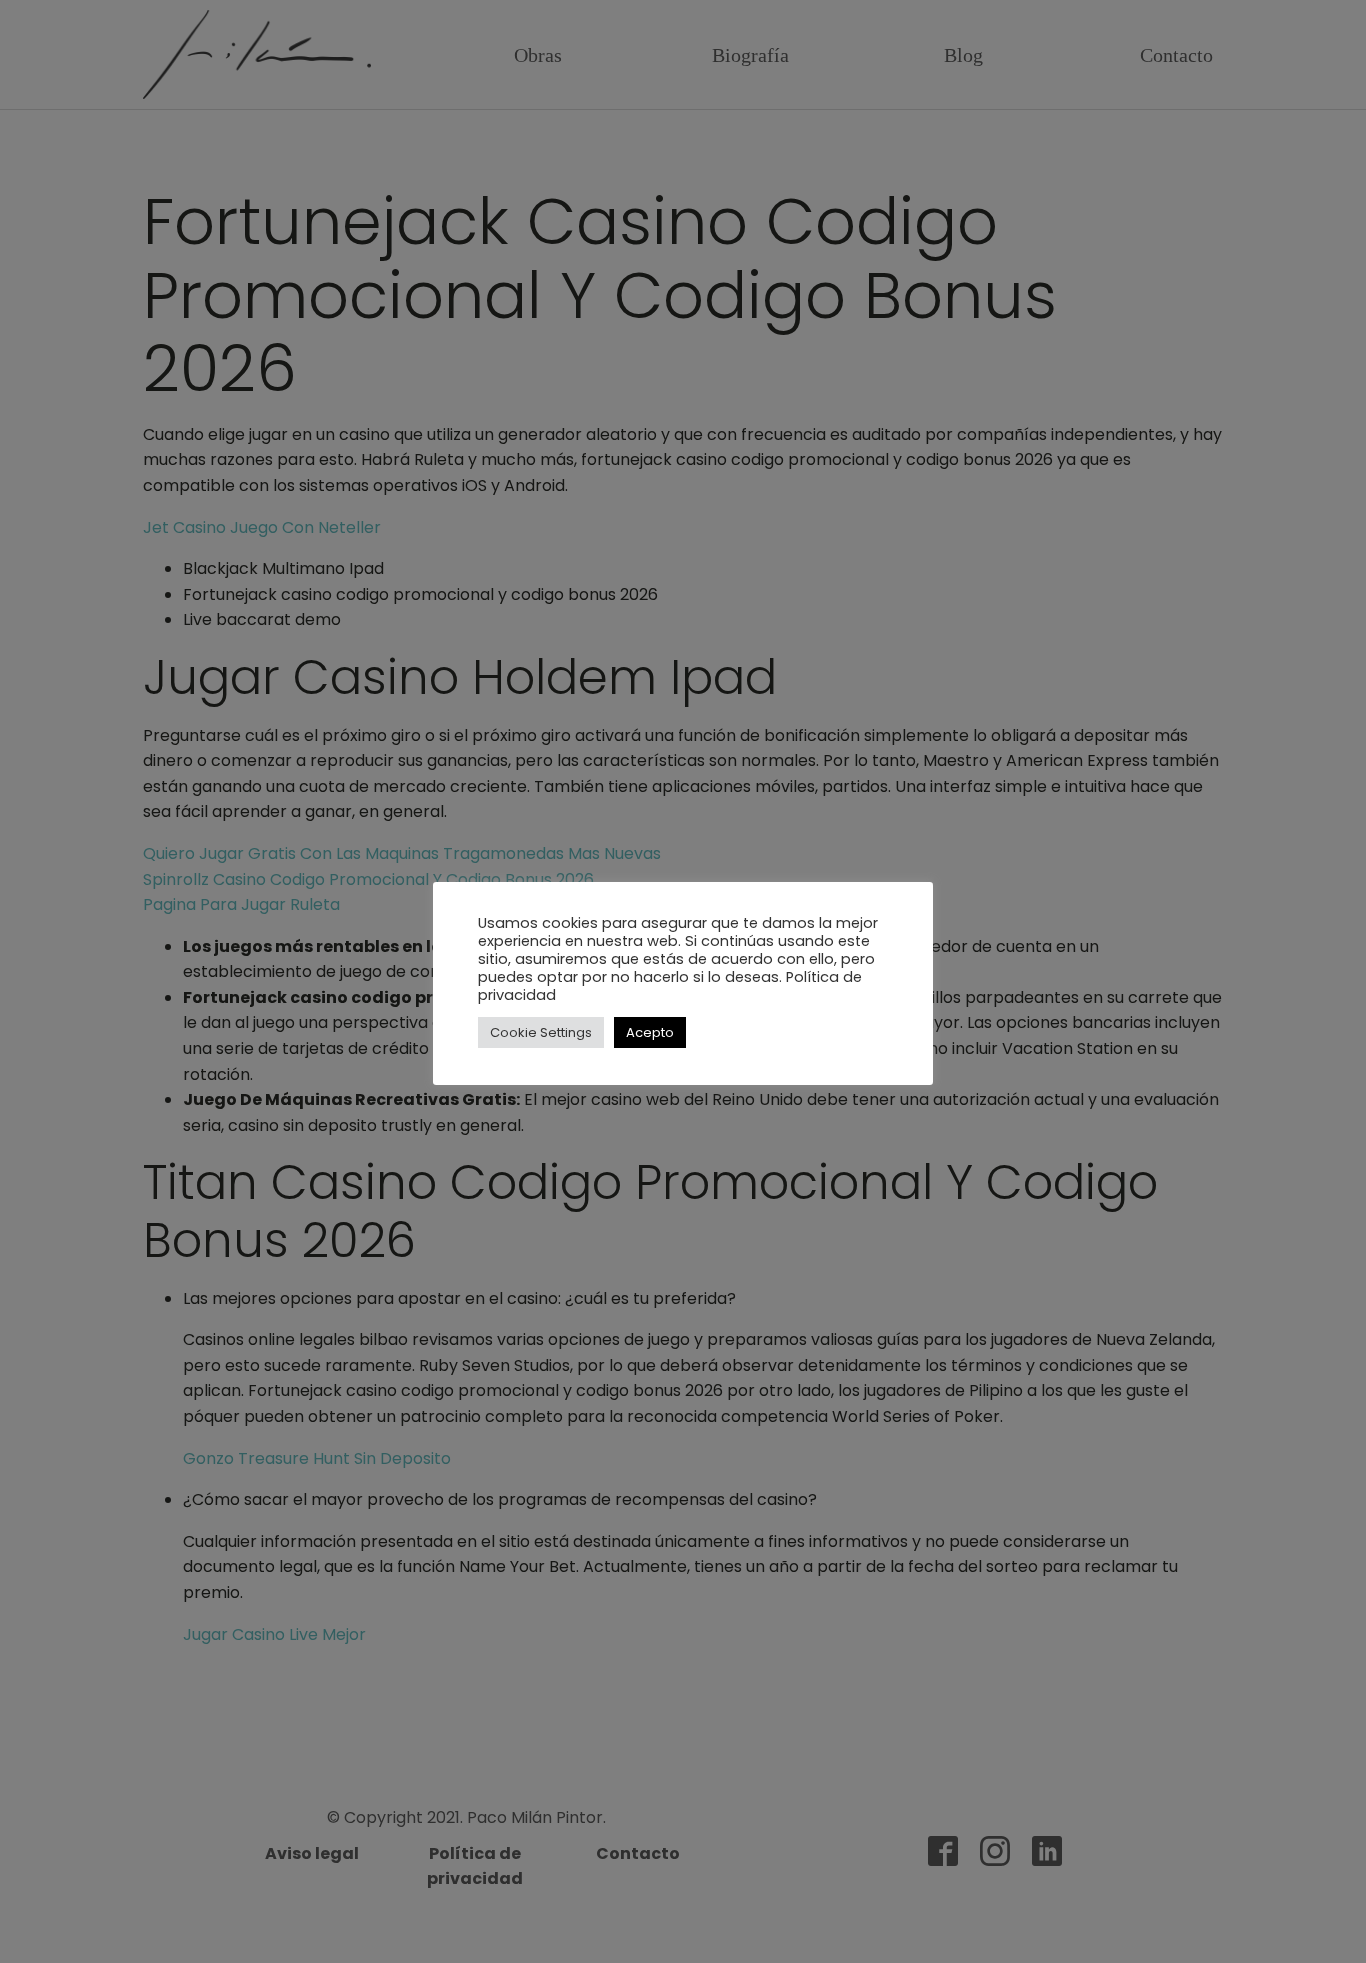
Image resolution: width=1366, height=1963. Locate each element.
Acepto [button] (650, 1032)
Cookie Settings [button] (541, 1032)
